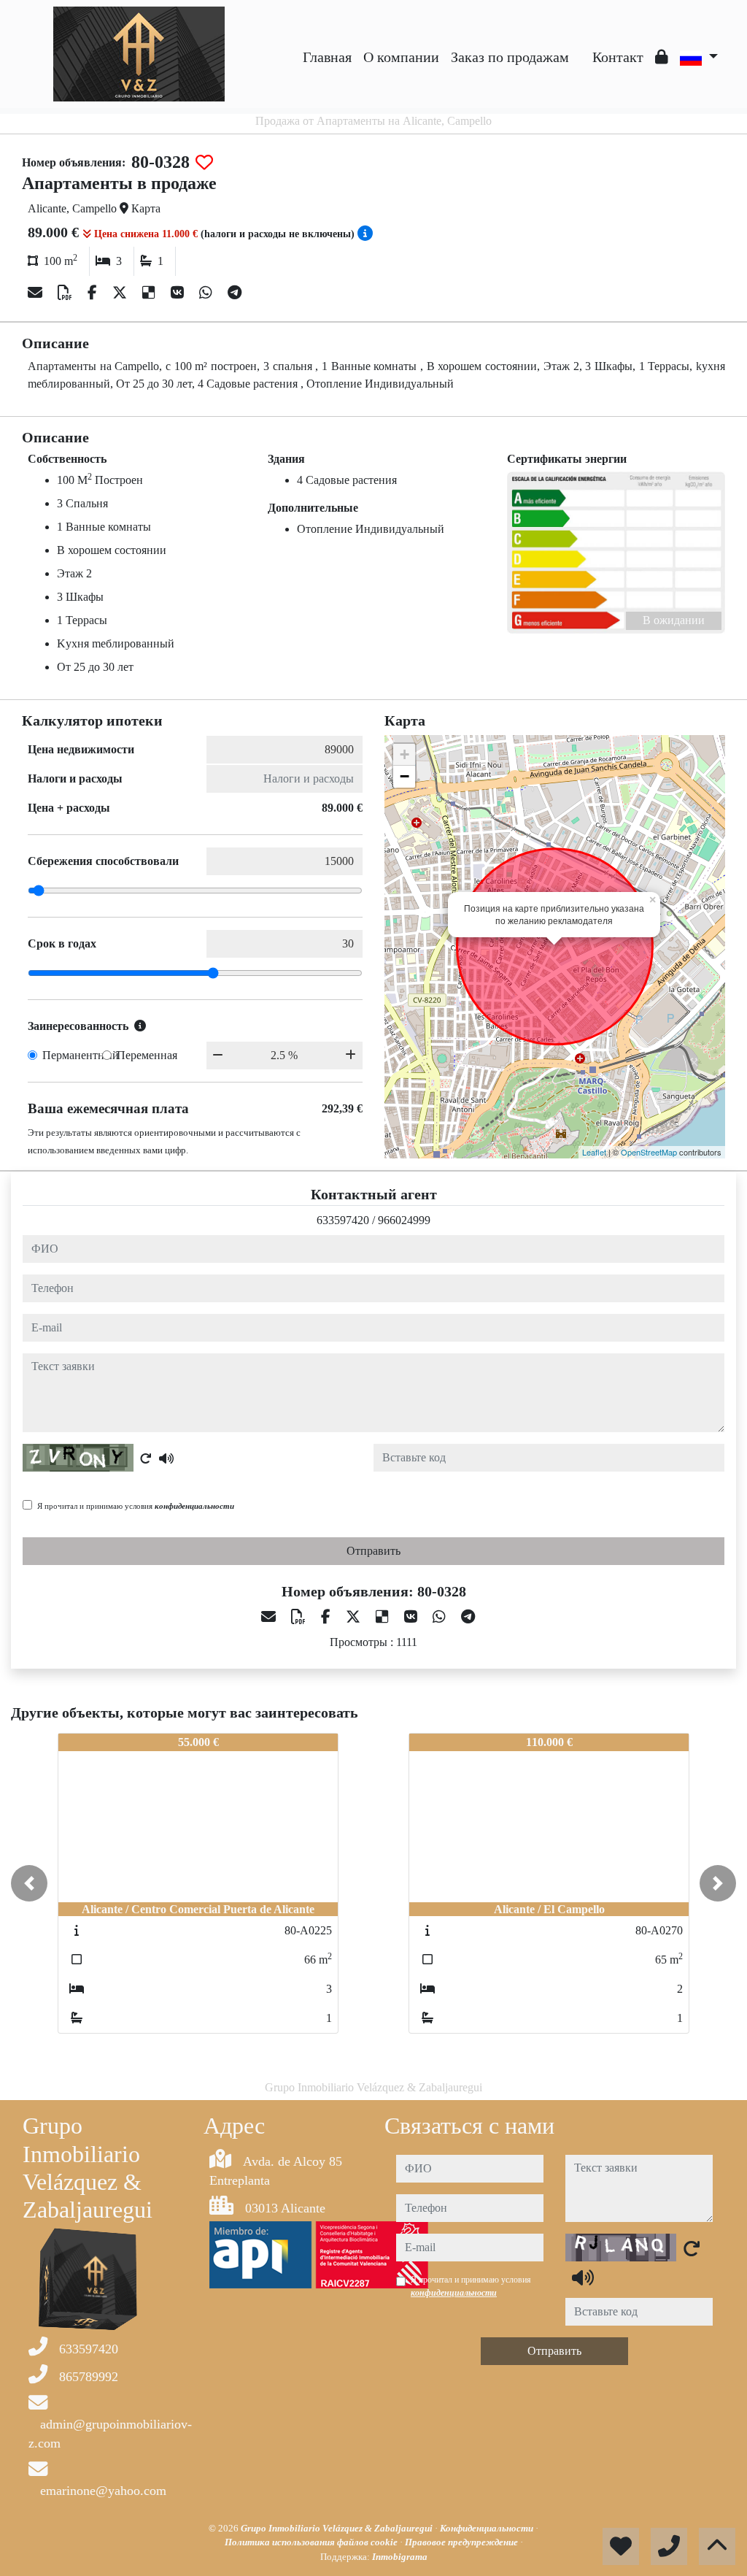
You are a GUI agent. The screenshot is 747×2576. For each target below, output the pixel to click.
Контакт (618, 57)
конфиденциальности (194, 1506)
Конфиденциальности (488, 2528)
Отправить (373, 1551)
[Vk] (179, 293)
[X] (121, 293)
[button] (29, 1883)
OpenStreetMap (649, 1152)
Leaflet (594, 1152)
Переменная (147, 1055)
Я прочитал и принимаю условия (136, 1506)
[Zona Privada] (662, 57)
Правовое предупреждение (462, 2542)
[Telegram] (235, 293)
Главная (327, 57)
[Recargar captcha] (146, 1458)
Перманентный (81, 1055)
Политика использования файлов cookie (312, 2542)
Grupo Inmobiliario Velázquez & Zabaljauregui (338, 2528)
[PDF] (67, 293)
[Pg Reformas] (581, 46)
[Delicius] (151, 293)
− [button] (405, 776)
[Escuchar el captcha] (166, 1458)
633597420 (343, 1220)
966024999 (404, 1220)
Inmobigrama (400, 2557)
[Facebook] (94, 293)
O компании (401, 57)
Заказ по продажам (510, 57)
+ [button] (405, 754)
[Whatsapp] (208, 293)
